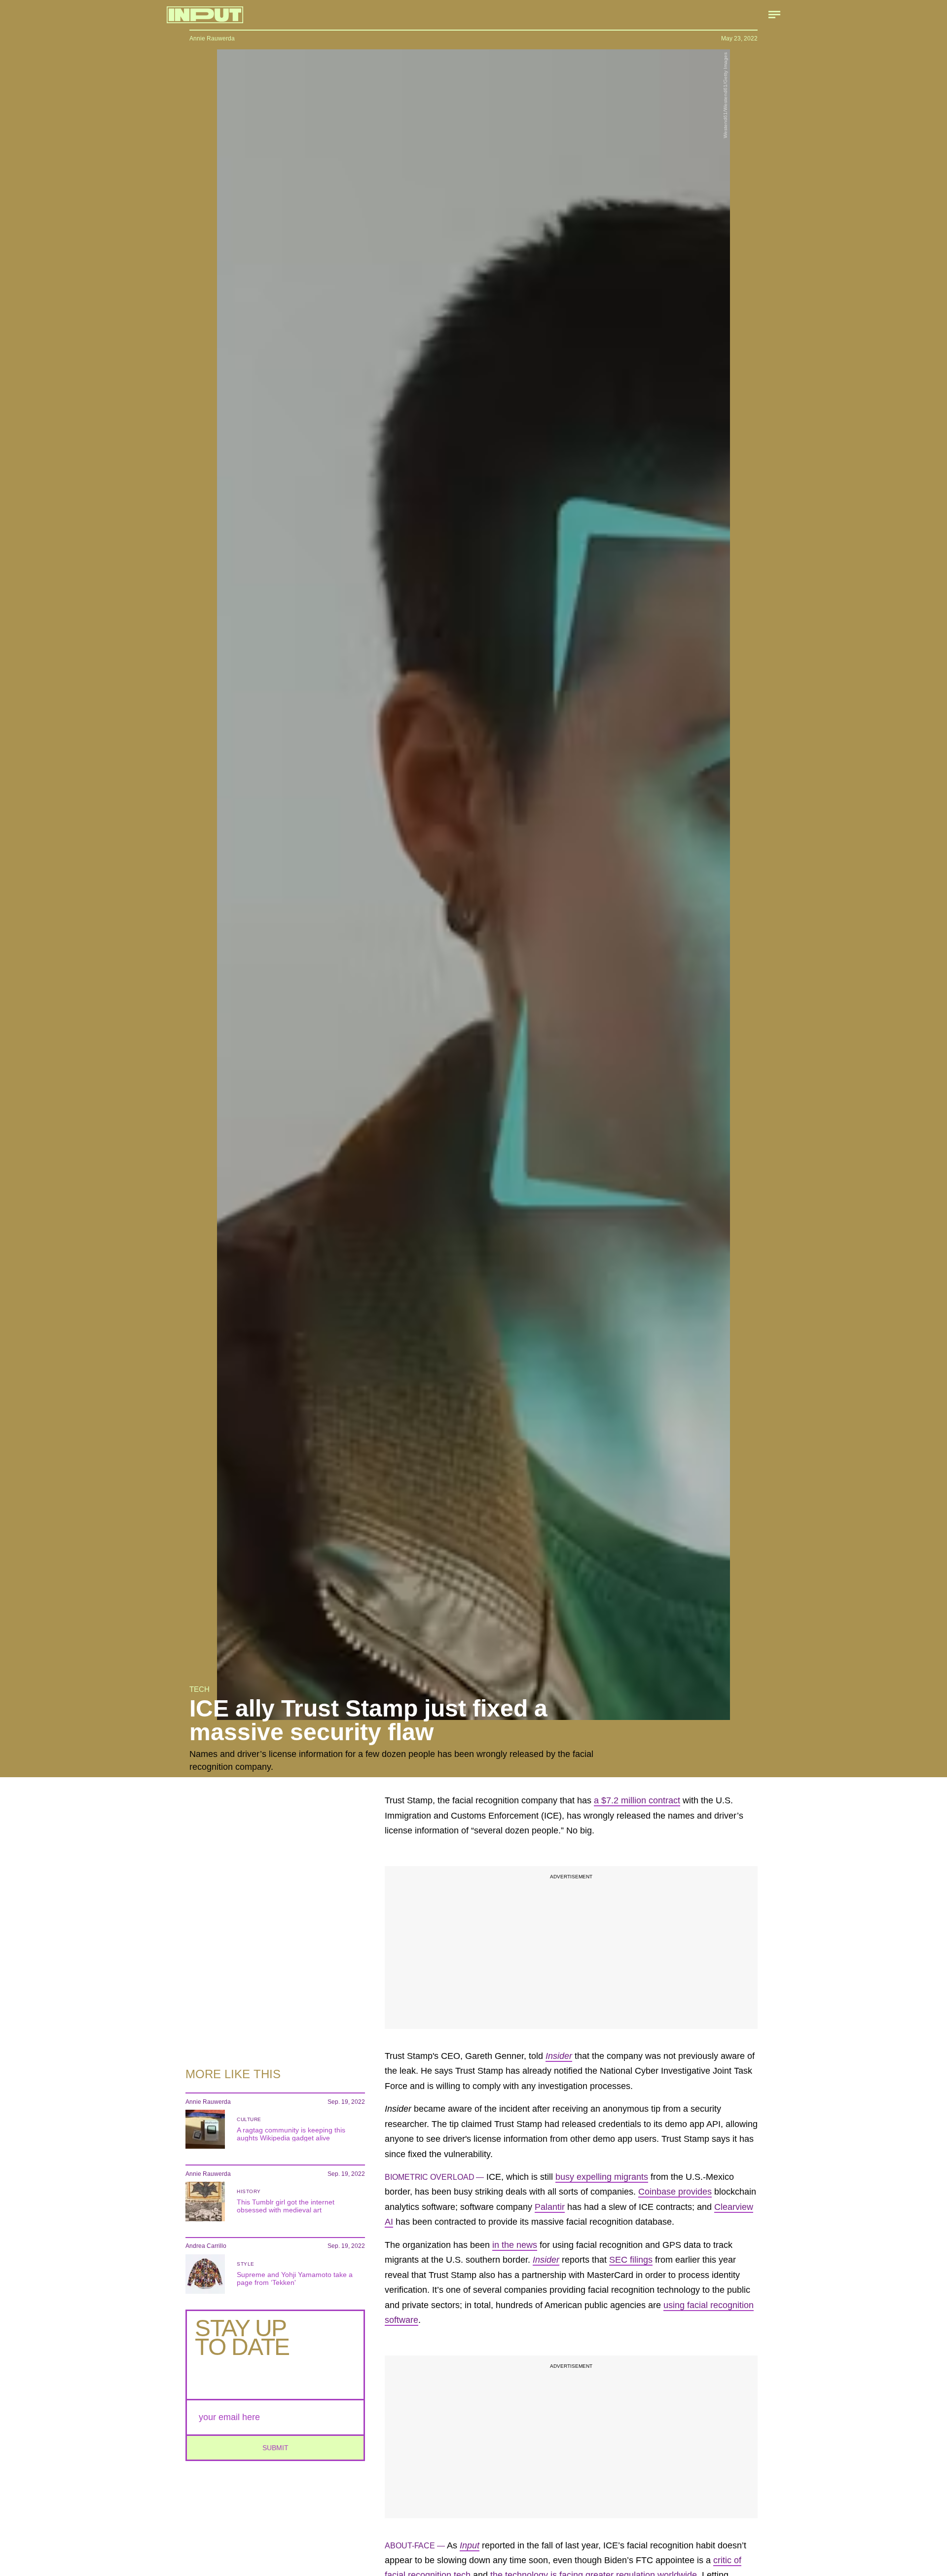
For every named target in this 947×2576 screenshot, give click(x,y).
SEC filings (631, 2260)
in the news (515, 2245)
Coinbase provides (675, 2192)
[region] (571, 1947)
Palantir (550, 2207)
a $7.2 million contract (637, 1800)
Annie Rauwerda (212, 38)
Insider (559, 2056)
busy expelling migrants (602, 2177)
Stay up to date (242, 2337)
